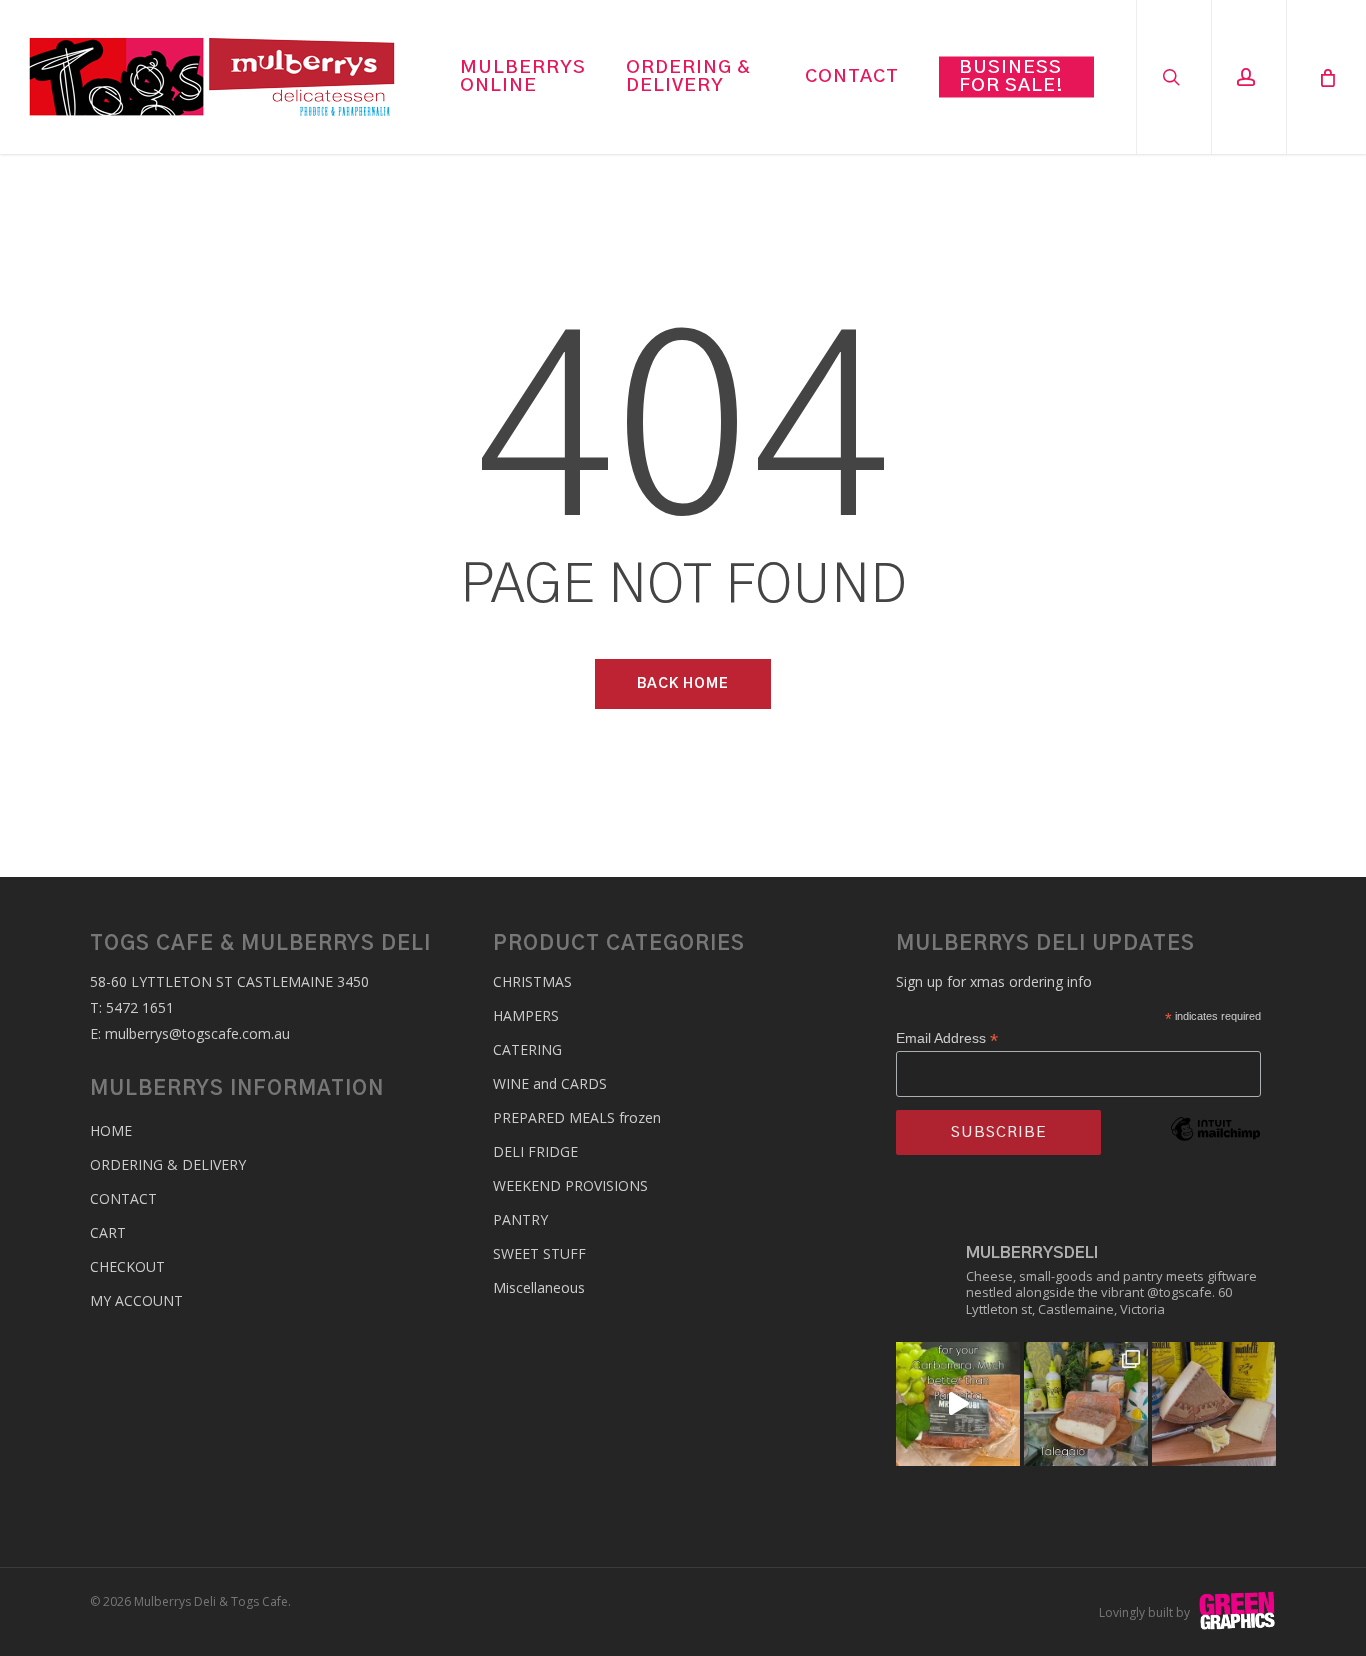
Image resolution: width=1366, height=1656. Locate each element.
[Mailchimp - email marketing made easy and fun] (1215, 1159)
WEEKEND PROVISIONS (570, 1185)
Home (111, 1130)
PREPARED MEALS (577, 1117)
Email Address (947, 1038)
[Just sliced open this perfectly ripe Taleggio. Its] (1086, 1404)
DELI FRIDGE (535, 1151)
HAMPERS (526, 1015)
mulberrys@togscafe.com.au (197, 1033)
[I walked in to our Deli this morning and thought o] (958, 1404)
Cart (108, 1232)
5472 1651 (140, 1007)
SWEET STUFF (539, 1253)
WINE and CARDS (550, 1083)
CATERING (527, 1049)
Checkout (127, 1266)
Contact (123, 1198)
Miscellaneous (539, 1287)
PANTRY (520, 1219)
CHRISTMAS (532, 981)
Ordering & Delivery (168, 1164)
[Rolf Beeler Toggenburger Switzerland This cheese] (1214, 1404)
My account (136, 1300)
